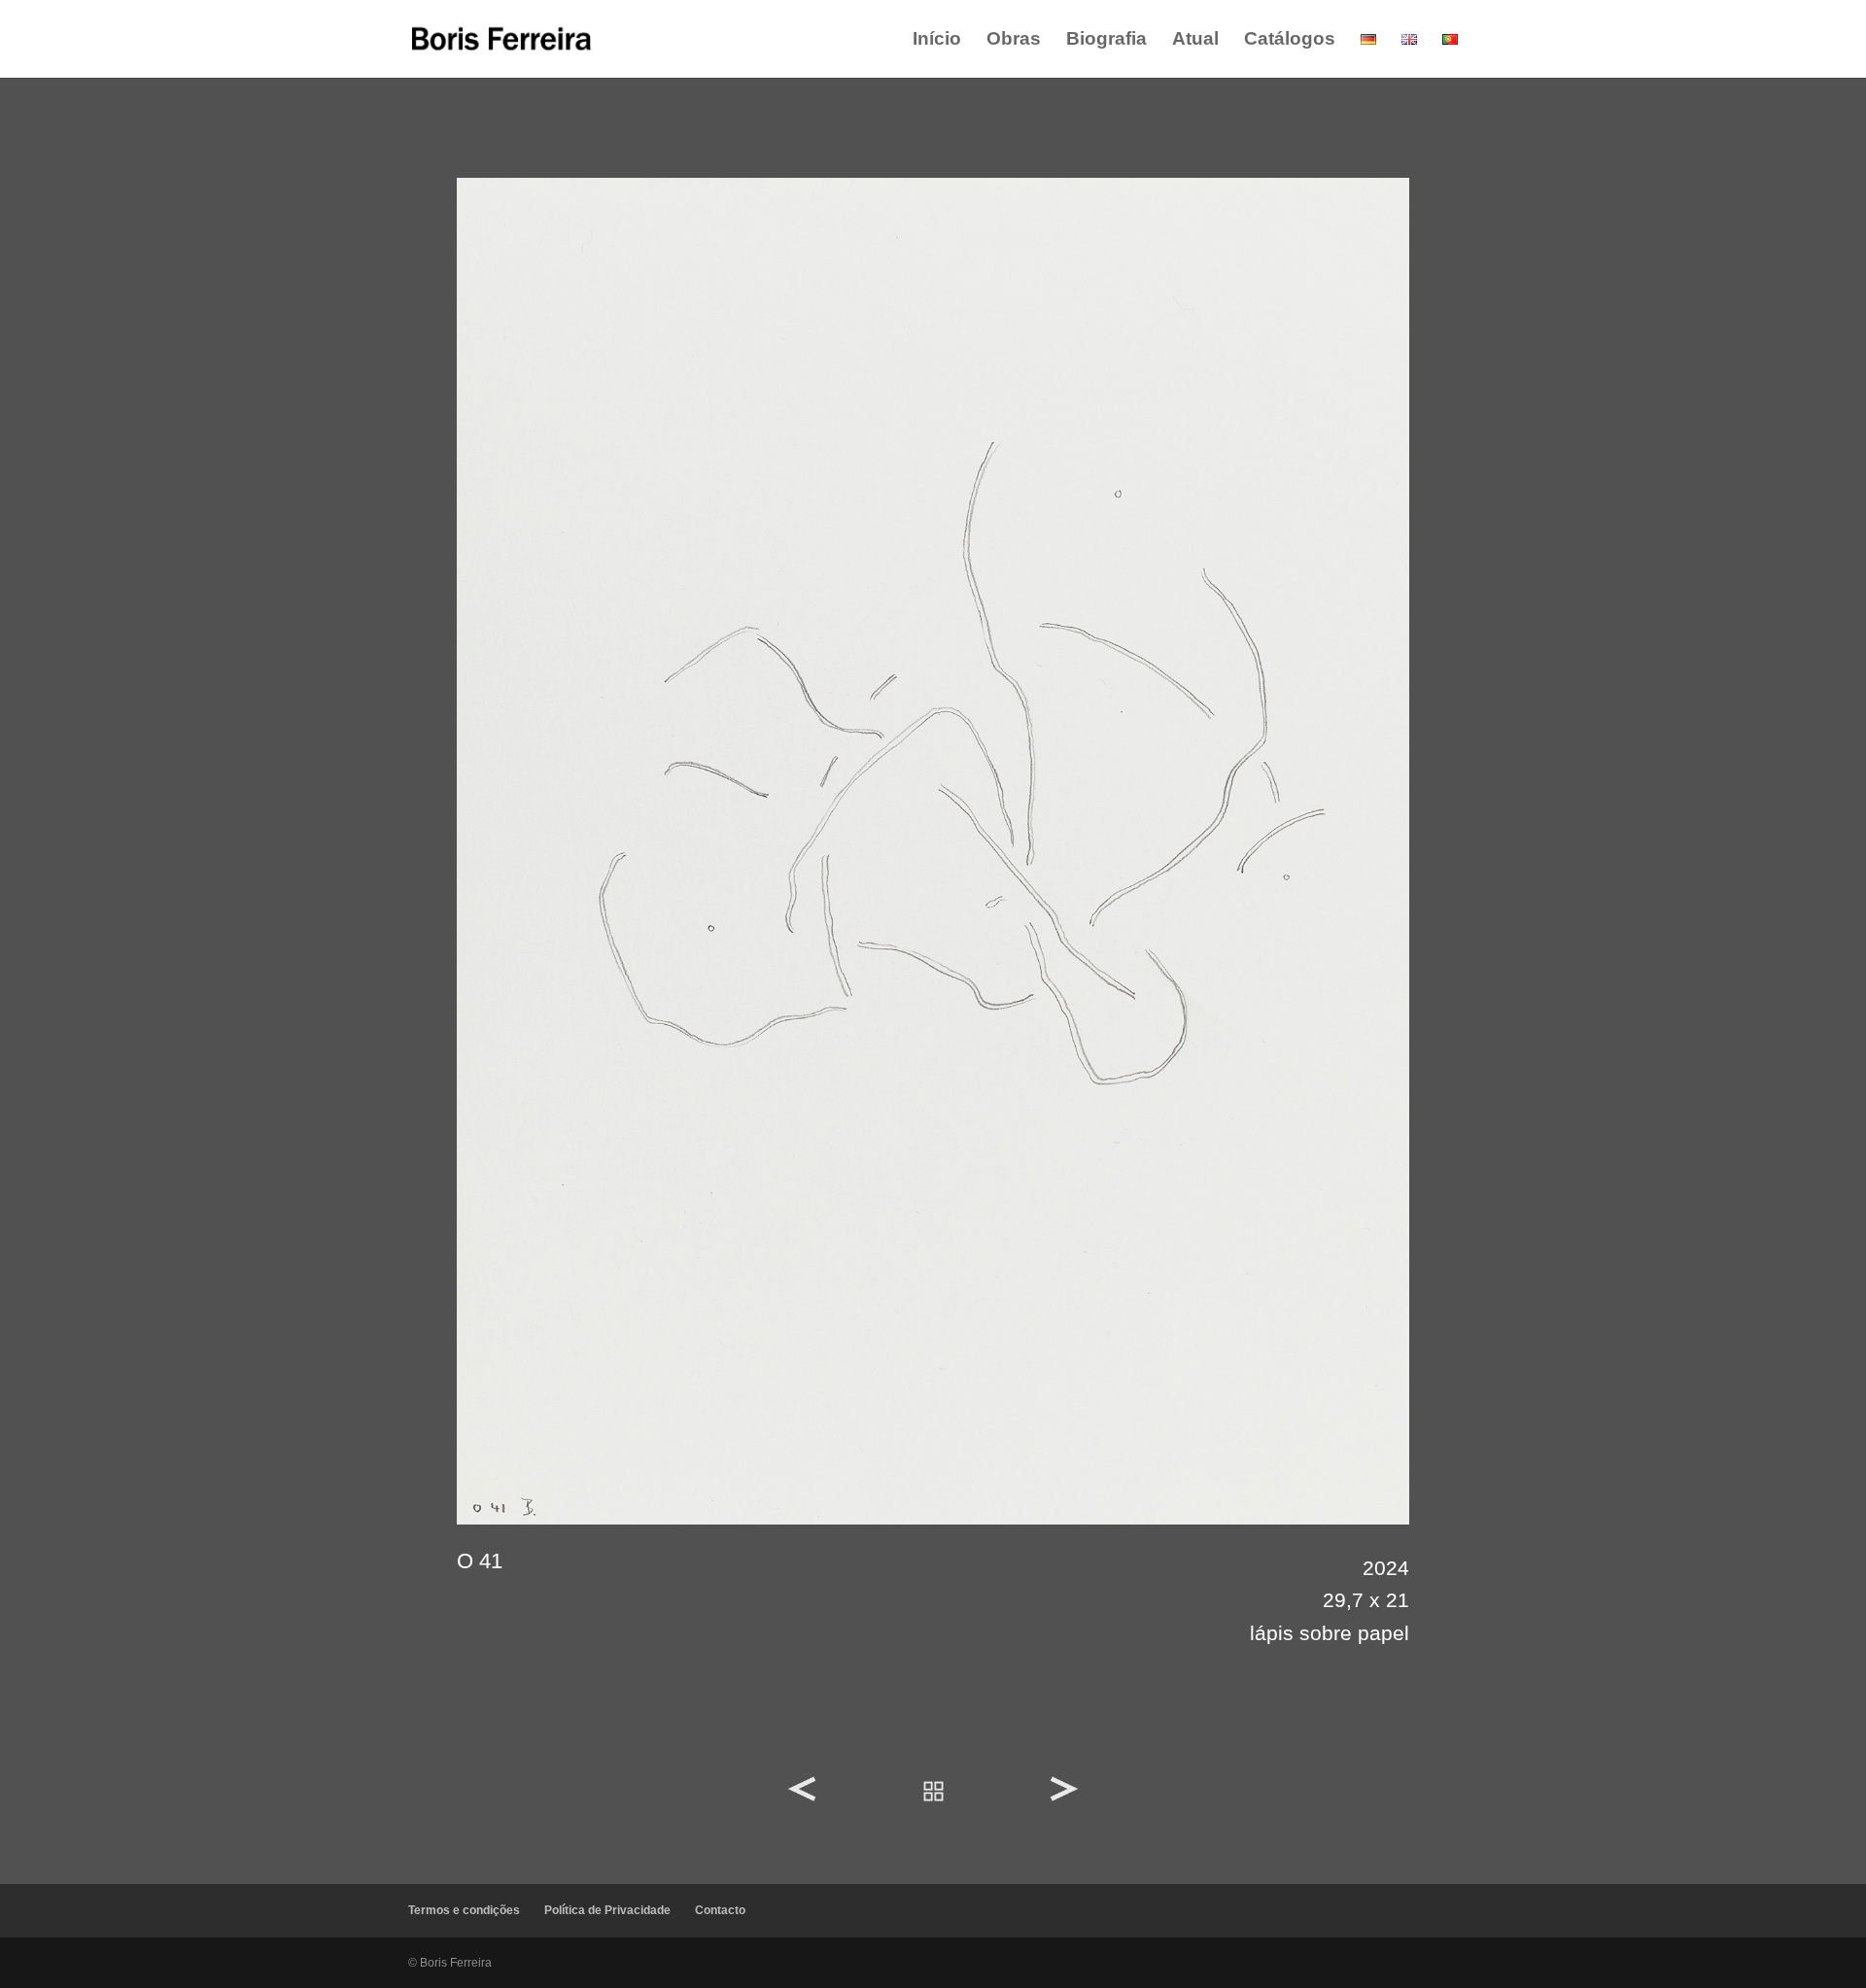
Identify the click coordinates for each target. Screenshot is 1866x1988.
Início (937, 40)
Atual (1195, 40)
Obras (1014, 40)
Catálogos (1290, 40)
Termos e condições (464, 1910)
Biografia (1106, 40)
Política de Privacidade (607, 1910)
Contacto (720, 1910)
